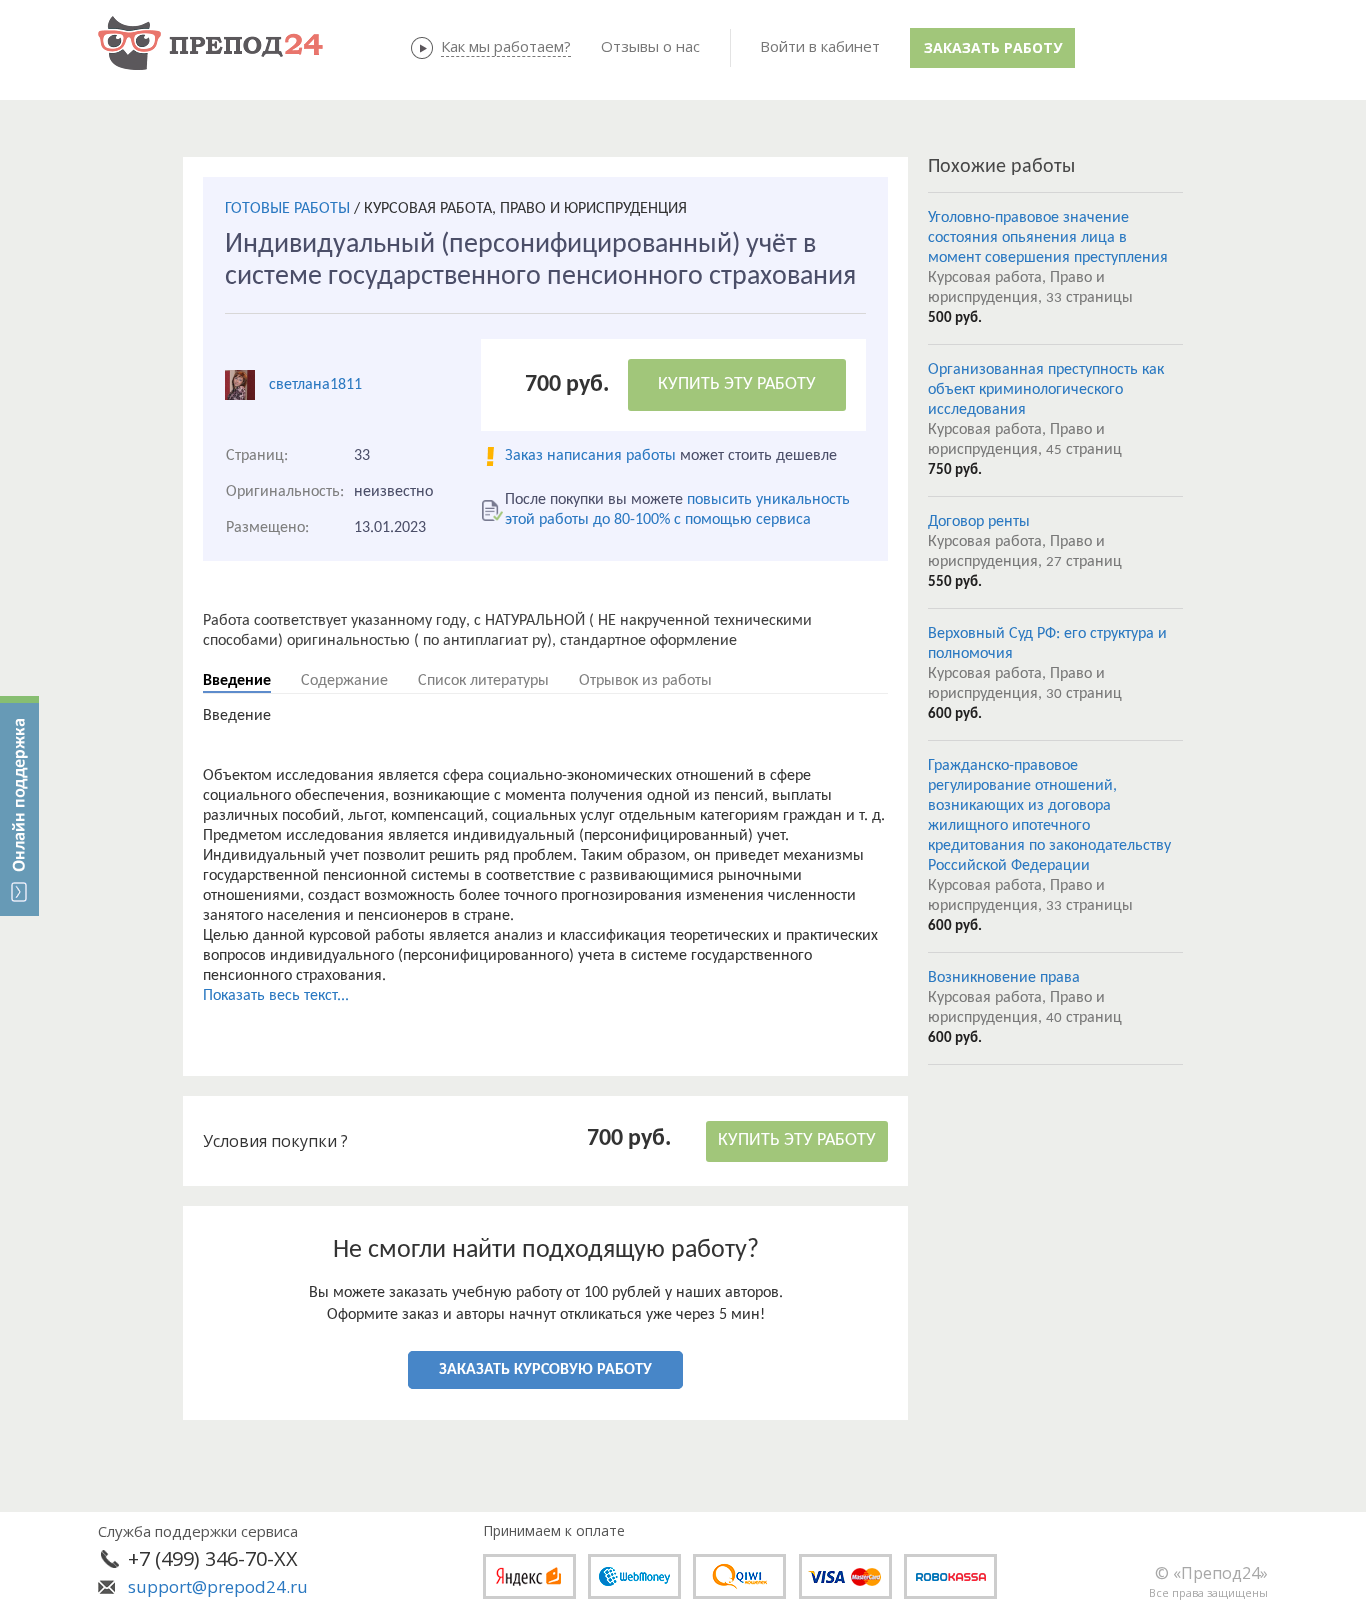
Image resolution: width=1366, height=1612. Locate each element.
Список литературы (483, 681)
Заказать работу (993, 47)
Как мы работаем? (506, 46)
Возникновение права (1004, 978)
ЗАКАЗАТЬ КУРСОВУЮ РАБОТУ (545, 1370)
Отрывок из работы (645, 681)
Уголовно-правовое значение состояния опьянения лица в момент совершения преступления (1048, 238)
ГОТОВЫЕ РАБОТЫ (287, 209)
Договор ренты (979, 522)
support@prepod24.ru (218, 1586)
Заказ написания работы (590, 456)
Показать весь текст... (276, 996)
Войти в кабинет (820, 46)
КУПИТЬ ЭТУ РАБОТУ (737, 384)
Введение (237, 681)
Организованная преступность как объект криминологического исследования (1046, 390)
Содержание (344, 681)
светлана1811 (315, 385)
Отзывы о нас (650, 46)
